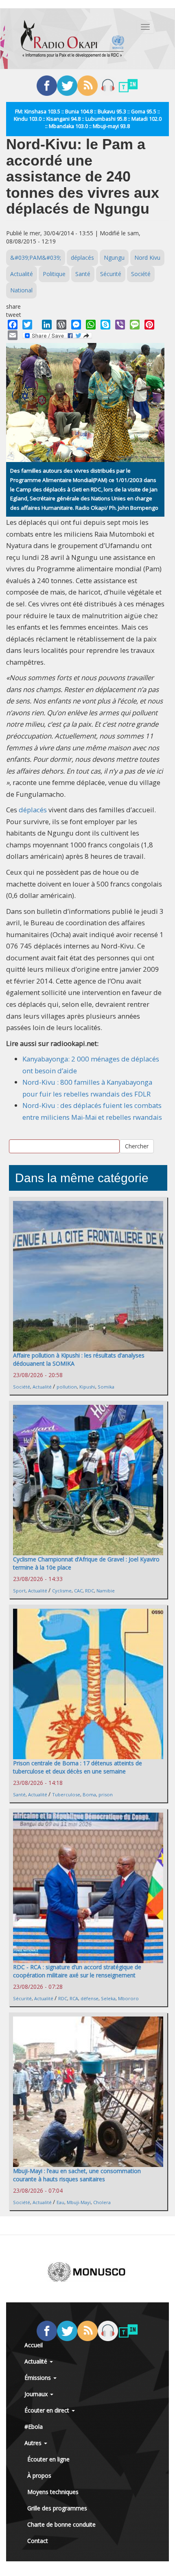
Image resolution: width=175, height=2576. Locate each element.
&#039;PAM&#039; (36, 258)
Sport (19, 1591)
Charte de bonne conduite (61, 2524)
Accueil (34, 2345)
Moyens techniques (53, 2492)
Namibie (106, 1591)
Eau (60, 2202)
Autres (34, 2443)
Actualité (22, 274)
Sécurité (111, 274)
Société (141, 274)
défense (90, 1998)
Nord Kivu (147, 258)
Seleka (108, 1998)
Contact (38, 2541)
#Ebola (34, 2427)
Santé (83, 274)
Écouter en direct (48, 2410)
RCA (74, 1998)
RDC (90, 1591)
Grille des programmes (57, 2508)
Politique (54, 274)
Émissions (38, 2378)
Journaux (37, 2394)
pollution (67, 1387)
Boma (89, 1794)
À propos (39, 2475)
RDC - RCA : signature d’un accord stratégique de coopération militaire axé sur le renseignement (77, 1971)
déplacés (82, 258)
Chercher (137, 1146)
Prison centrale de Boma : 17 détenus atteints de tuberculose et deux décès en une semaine (78, 1767)
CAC (78, 1591)
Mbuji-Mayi (79, 2202)
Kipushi (87, 1387)
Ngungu (114, 258)
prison (106, 1794)
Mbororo (128, 1998)
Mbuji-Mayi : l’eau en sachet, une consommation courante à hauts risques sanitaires (77, 2175)
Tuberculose (66, 1794)
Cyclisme (62, 1591)
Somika (106, 1387)
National (21, 290)
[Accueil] (72, 39)
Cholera (102, 2202)
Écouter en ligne (48, 2459)
